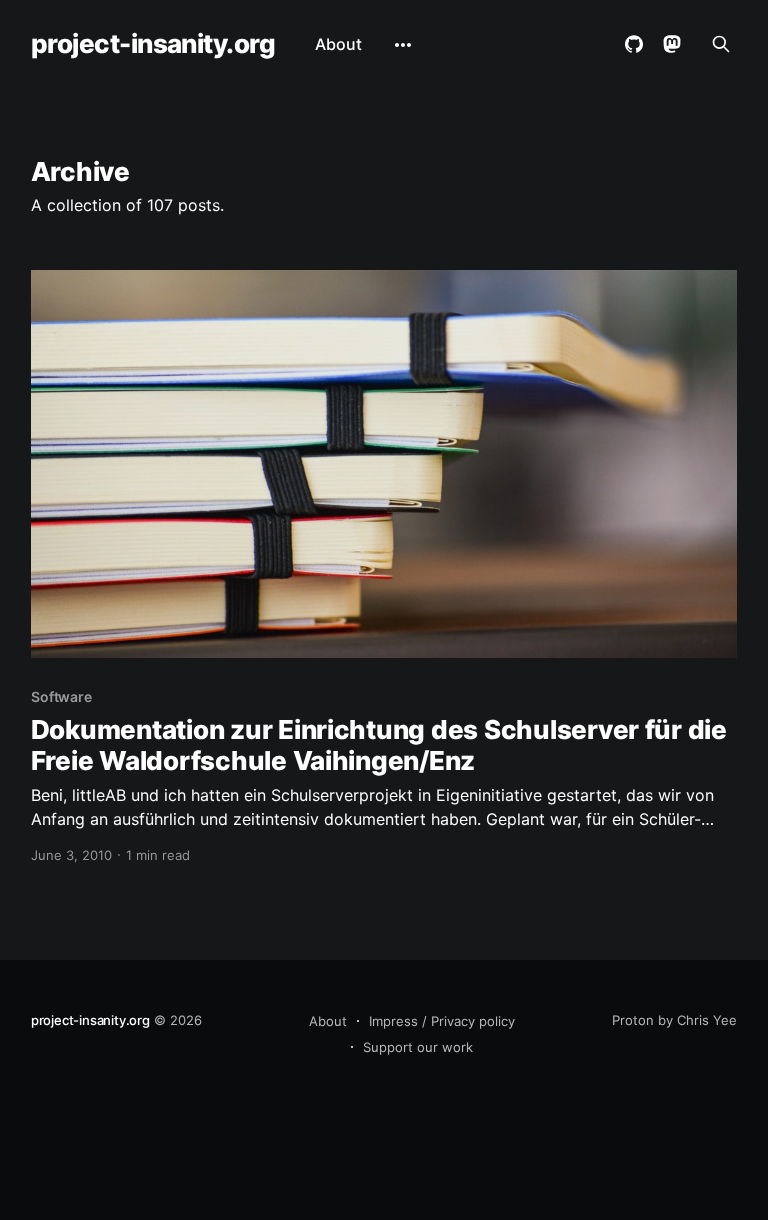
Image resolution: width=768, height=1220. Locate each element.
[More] (403, 45)
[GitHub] (634, 44)
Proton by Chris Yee (674, 1020)
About (338, 44)
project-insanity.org (153, 44)
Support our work (418, 1047)
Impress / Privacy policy (442, 1021)
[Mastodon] (672, 44)
